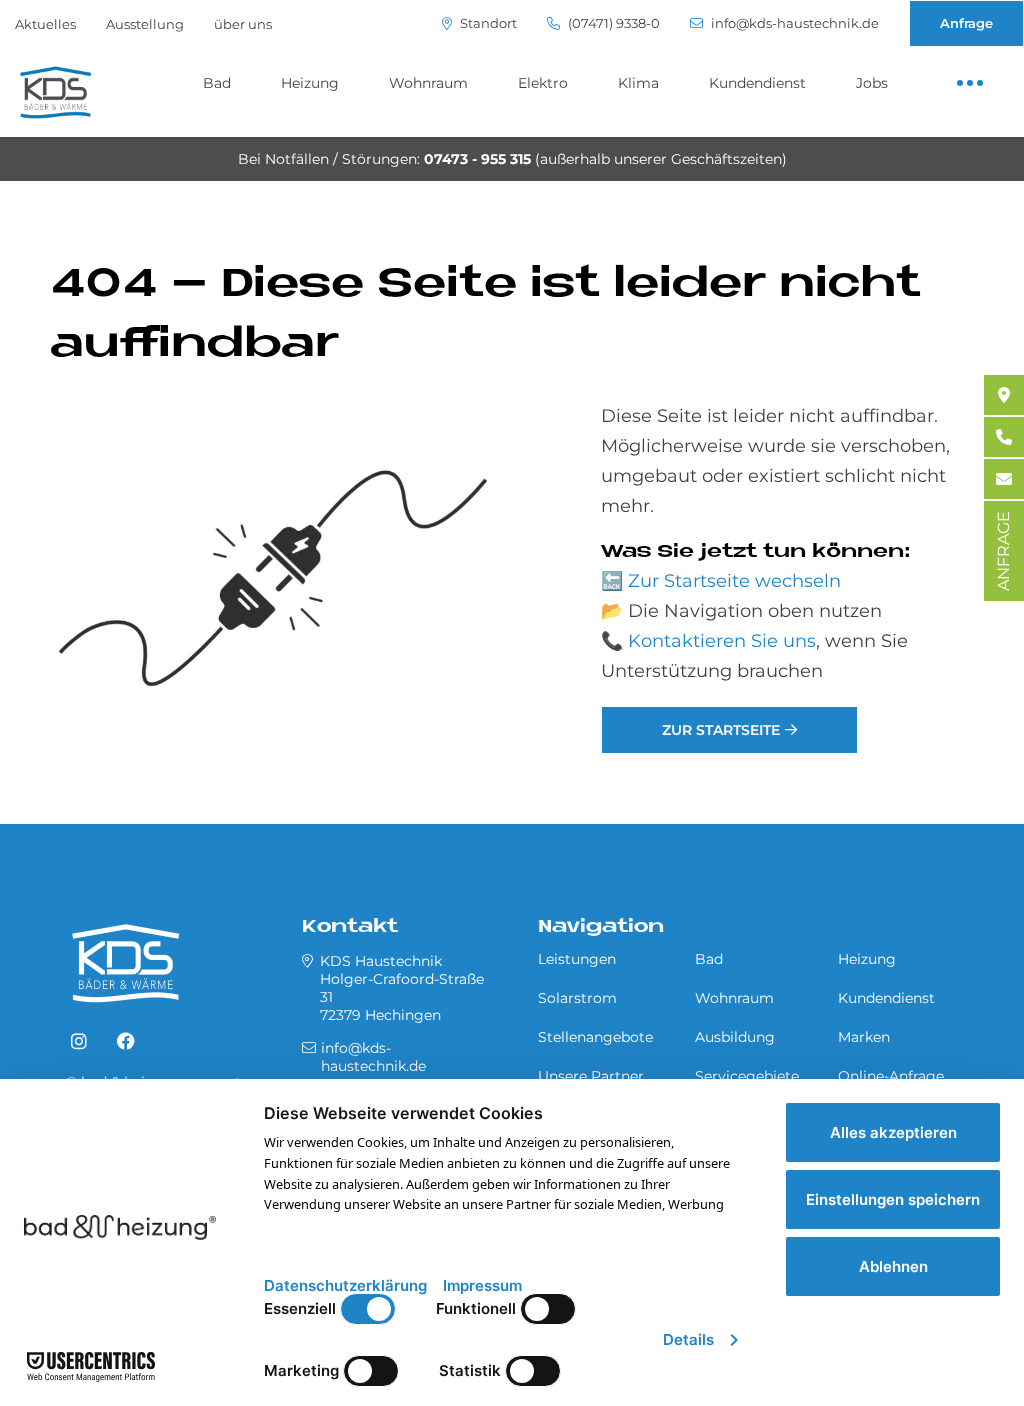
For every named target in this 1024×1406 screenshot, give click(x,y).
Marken (864, 1037)
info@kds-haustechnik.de (793, 23)
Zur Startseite (721, 730)
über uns (243, 24)
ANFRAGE (1003, 551)
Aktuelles (45, 24)
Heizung (310, 83)
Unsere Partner (591, 1076)
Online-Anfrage (891, 1076)
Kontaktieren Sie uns (722, 641)
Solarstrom (577, 998)
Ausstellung (145, 24)
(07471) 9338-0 (612, 23)
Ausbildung (735, 1037)
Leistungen (577, 959)
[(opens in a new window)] (79, 1042)
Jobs (872, 83)
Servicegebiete (747, 1076)
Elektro (543, 83)
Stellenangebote (595, 1037)
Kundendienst (757, 83)
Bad (217, 83)
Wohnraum (428, 83)
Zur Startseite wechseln (734, 581)
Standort (487, 23)
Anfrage (966, 23)
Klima (638, 83)
